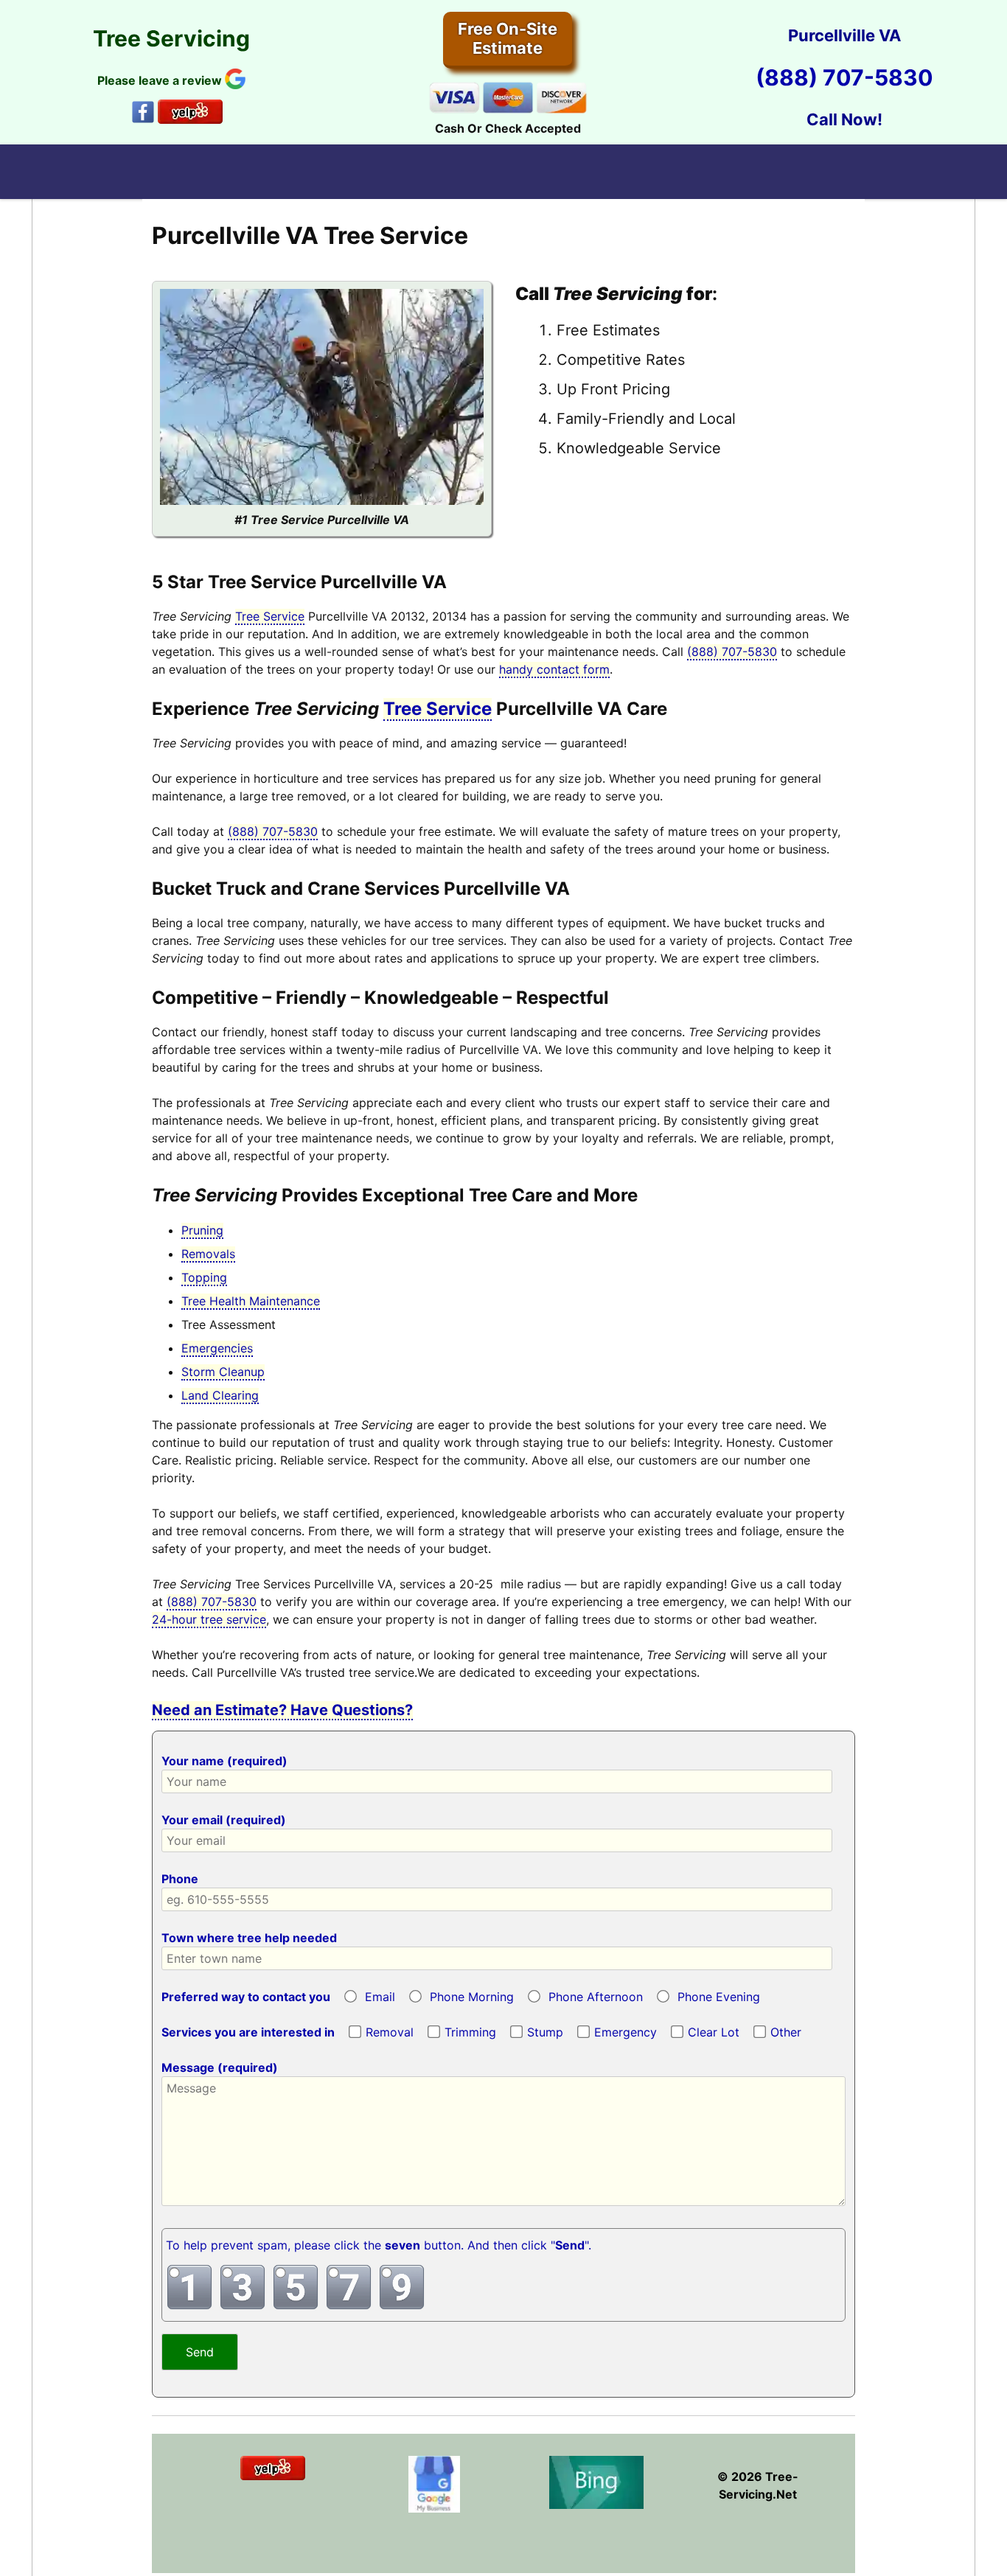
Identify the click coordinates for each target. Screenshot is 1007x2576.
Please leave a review (161, 80)
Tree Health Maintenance (251, 1301)
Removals (208, 1254)
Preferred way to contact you (246, 1997)
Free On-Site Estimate (508, 38)
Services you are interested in (248, 2032)
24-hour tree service (209, 1619)
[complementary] (503, 2073)
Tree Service (270, 616)
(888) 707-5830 (844, 77)
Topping (204, 1277)
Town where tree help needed (249, 1938)
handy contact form (554, 669)
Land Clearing (220, 1395)
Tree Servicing (171, 38)
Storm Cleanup (223, 1372)
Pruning (202, 1230)
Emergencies (217, 1348)
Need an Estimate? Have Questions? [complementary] (282, 1710)
